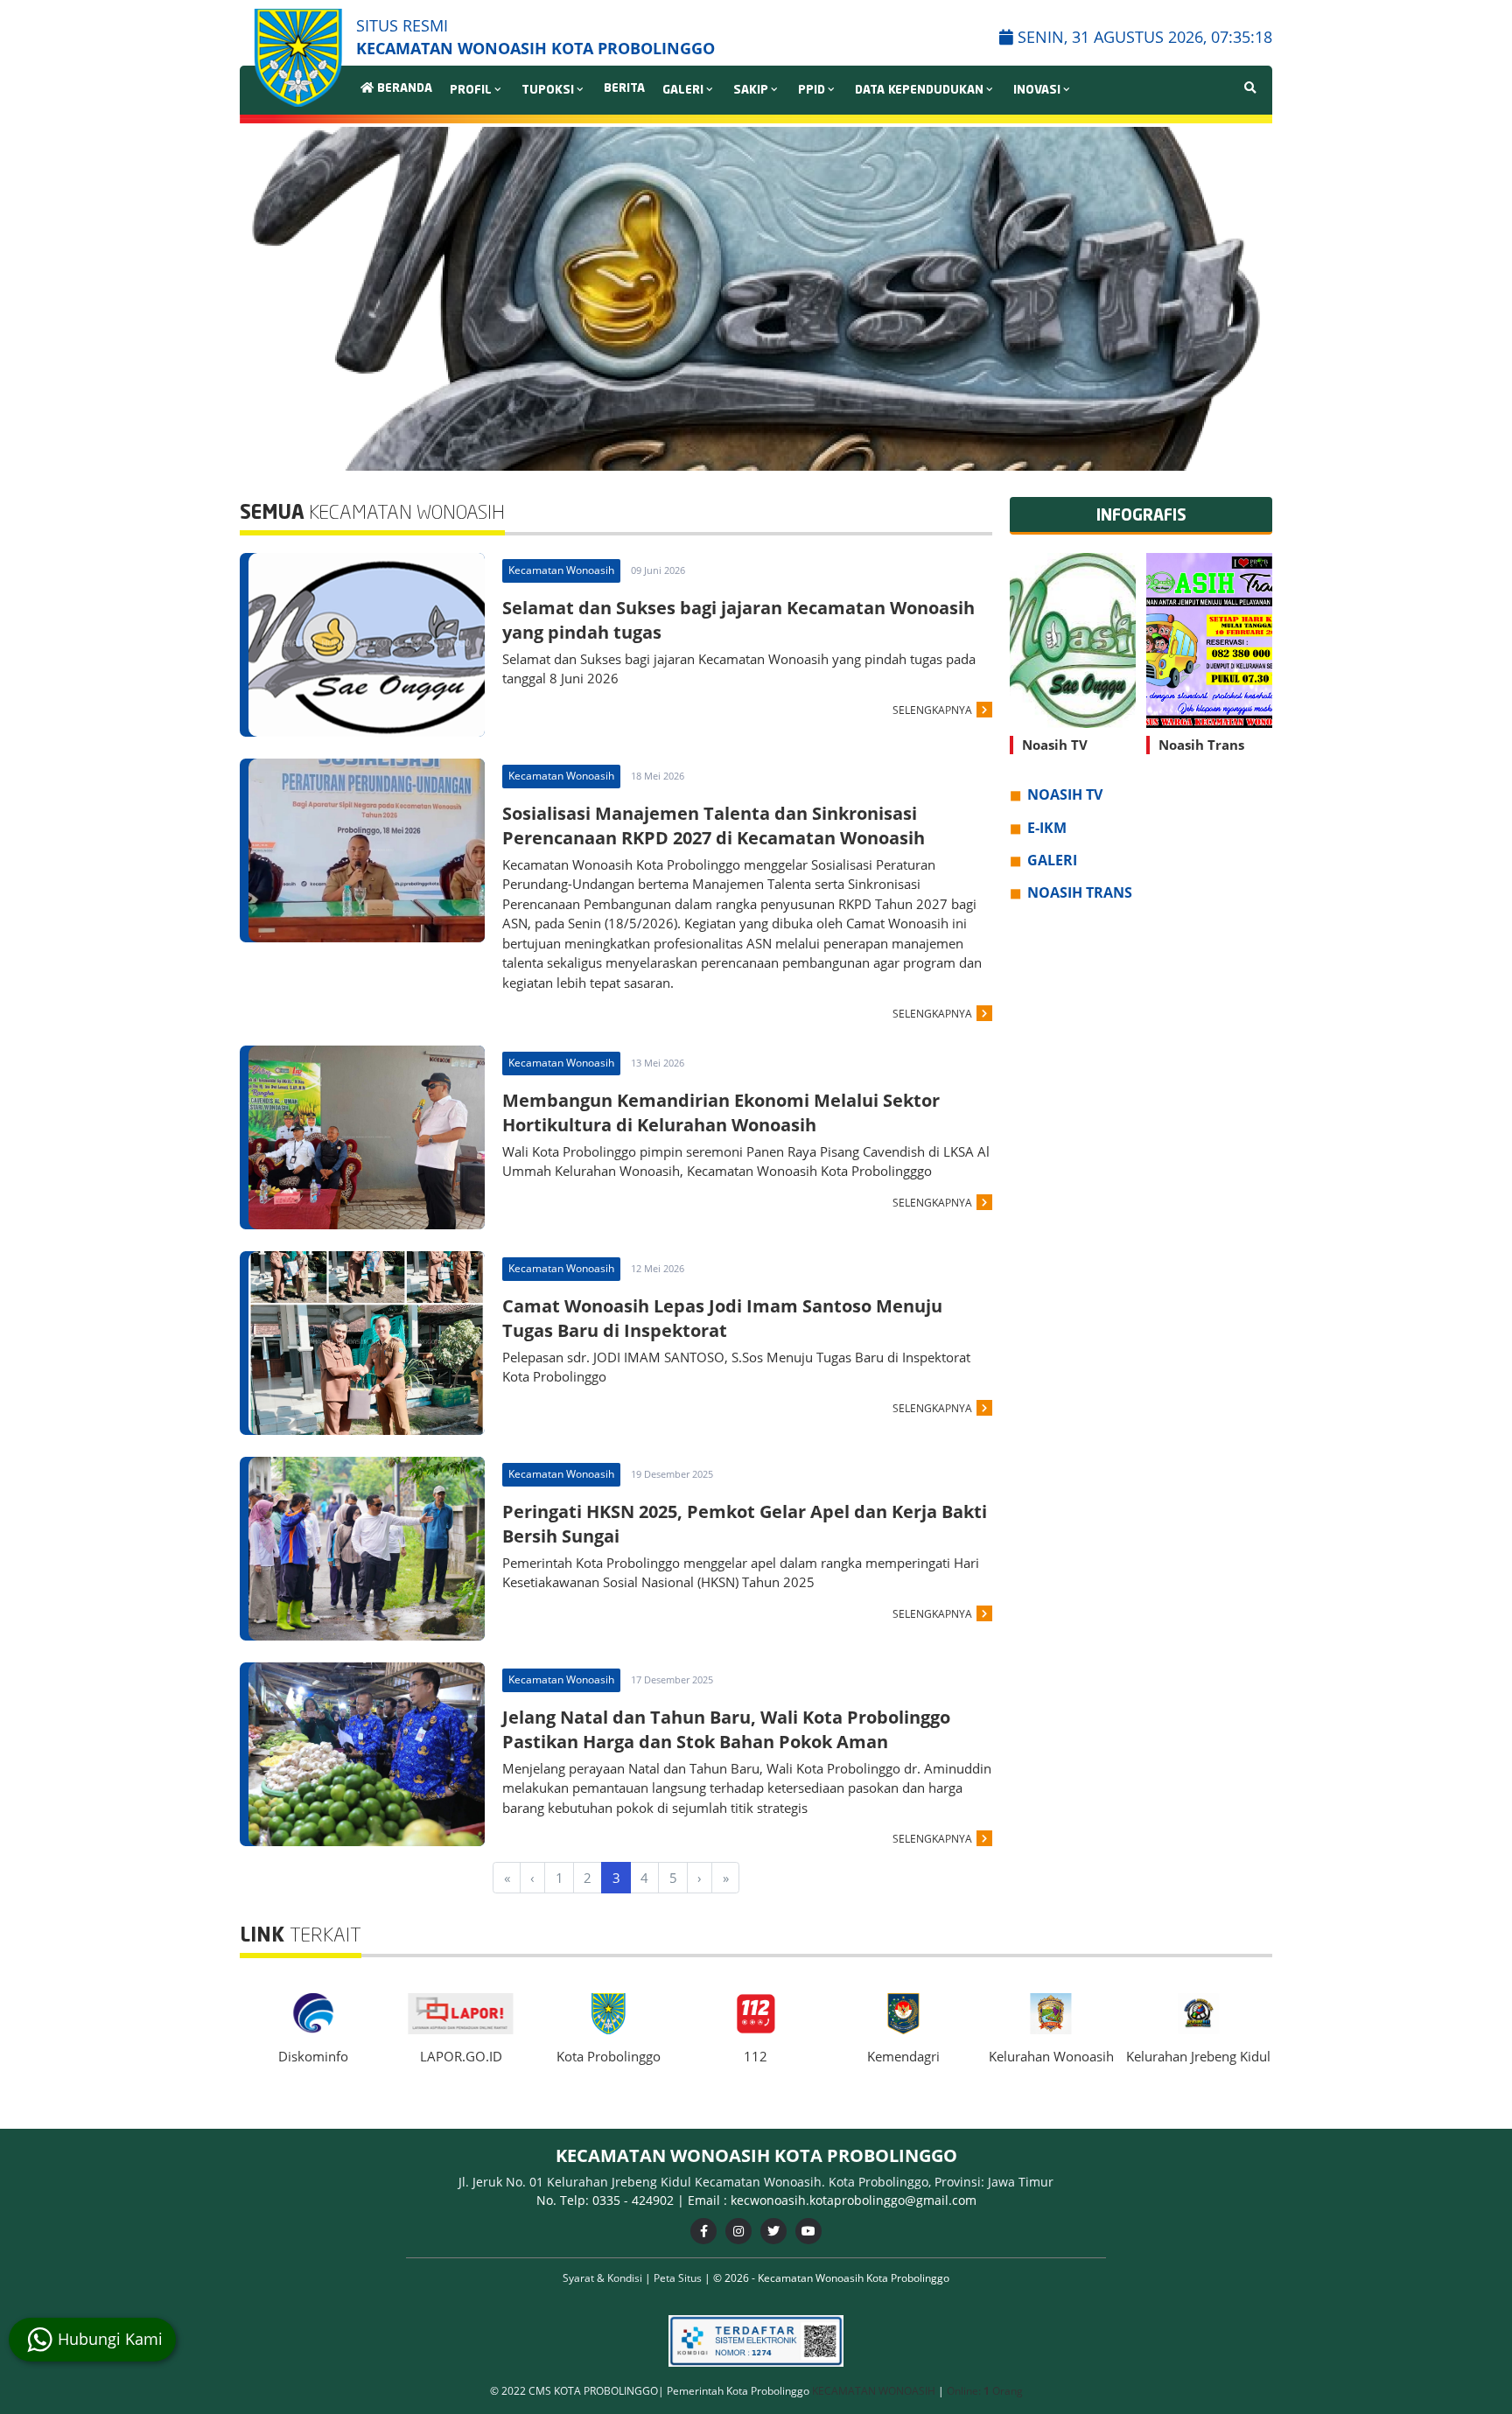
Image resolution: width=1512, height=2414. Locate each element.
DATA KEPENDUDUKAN (919, 91)
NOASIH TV (1065, 795)
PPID (812, 91)
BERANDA (403, 89)
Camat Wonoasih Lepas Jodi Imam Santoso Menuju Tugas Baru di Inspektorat (722, 1318)
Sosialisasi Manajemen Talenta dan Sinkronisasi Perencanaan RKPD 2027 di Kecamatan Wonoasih (714, 826)
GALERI (683, 91)
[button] (1252, 299)
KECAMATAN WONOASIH (875, 2391)
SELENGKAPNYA (932, 710)
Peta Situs (679, 2278)
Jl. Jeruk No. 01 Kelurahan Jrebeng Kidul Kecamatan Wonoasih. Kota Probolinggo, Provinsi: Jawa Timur (756, 2182)
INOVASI (1037, 91)
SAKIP (751, 91)
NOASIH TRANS (1080, 893)
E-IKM (1047, 828)
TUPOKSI (548, 91)
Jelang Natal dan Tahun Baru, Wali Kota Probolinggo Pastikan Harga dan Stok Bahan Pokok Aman (726, 1729)
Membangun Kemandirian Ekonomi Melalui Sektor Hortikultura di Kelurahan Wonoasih (721, 1113)
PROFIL (471, 91)
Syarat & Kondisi (604, 2278)
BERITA (624, 89)
